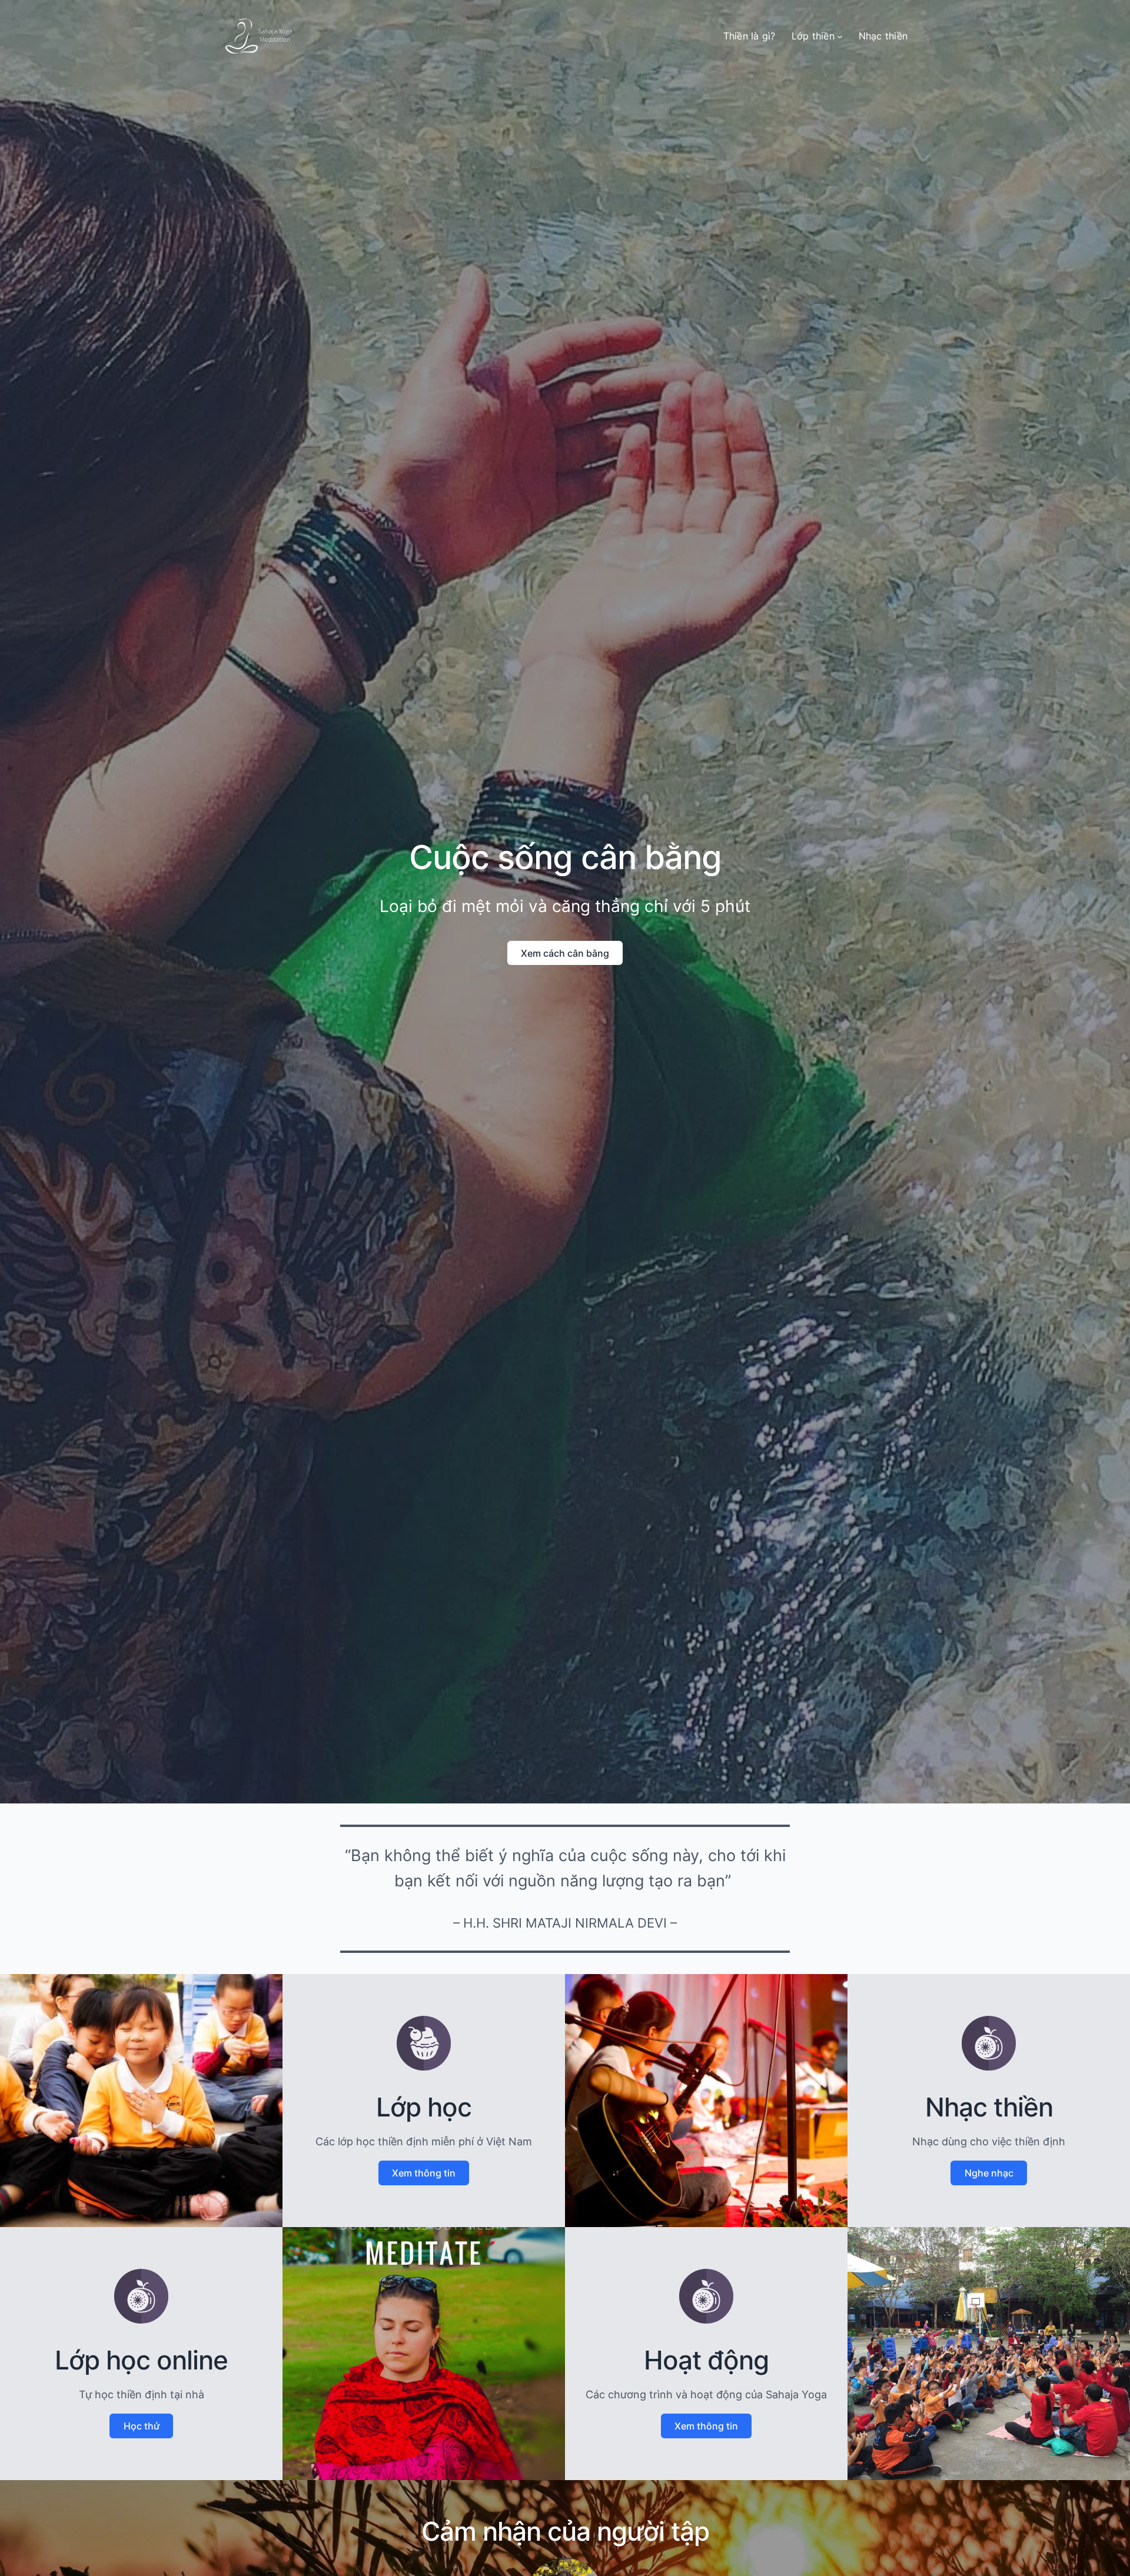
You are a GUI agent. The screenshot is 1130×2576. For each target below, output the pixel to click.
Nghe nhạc (989, 2173)
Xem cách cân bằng (565, 953)
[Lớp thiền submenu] (840, 36)
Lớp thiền (813, 36)
